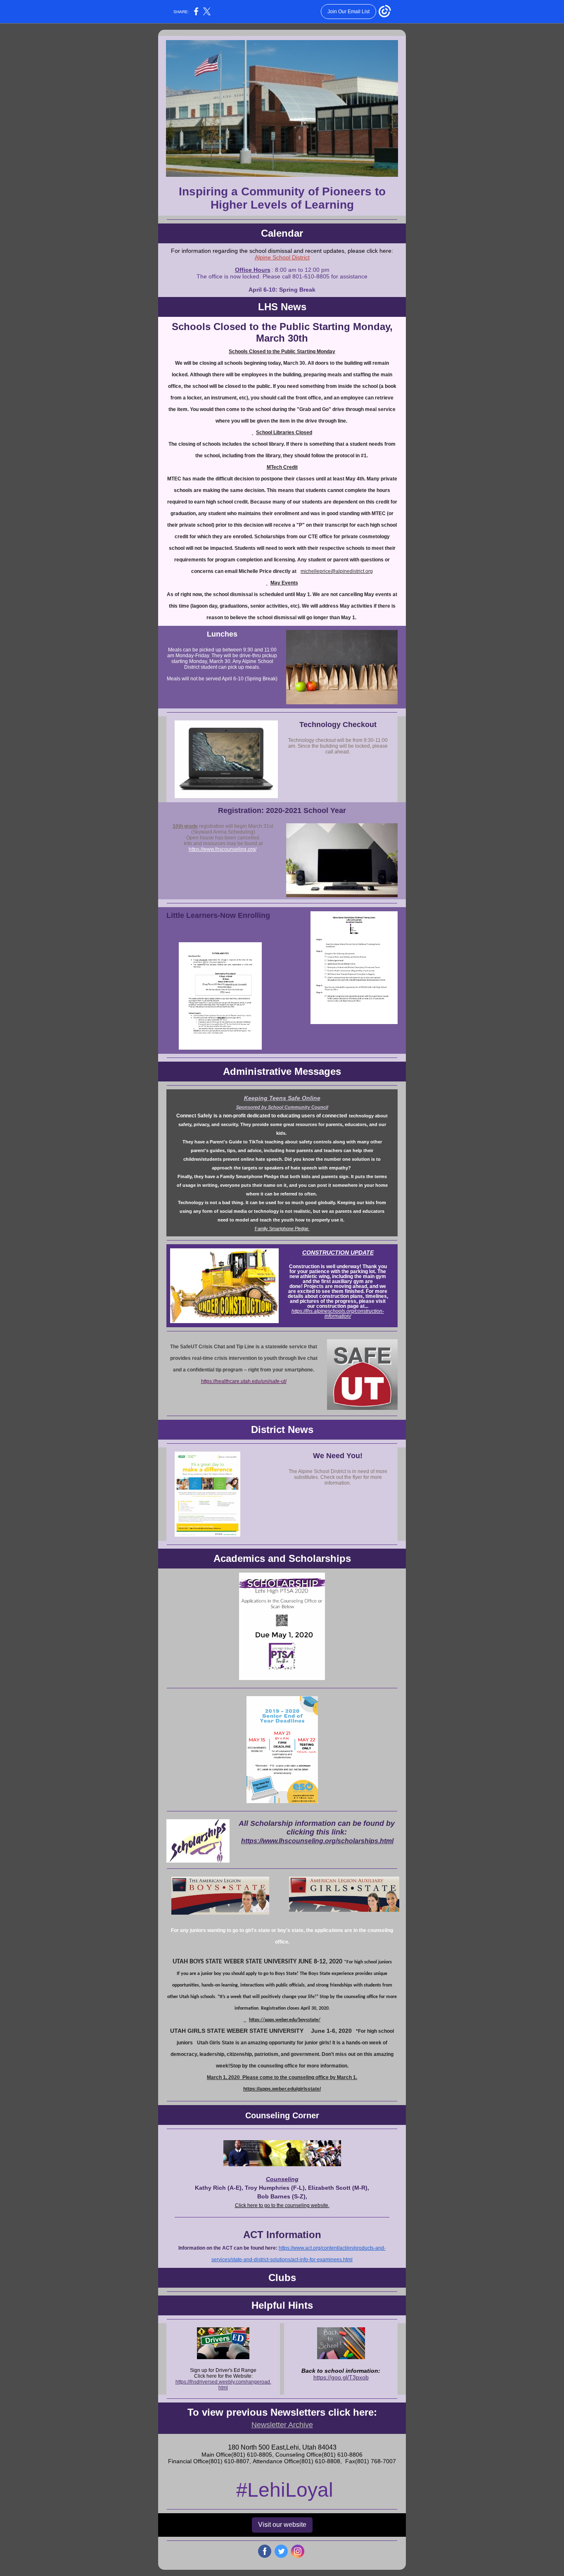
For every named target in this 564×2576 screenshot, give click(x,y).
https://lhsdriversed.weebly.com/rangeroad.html (223, 2385)
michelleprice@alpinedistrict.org (337, 571)
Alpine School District (282, 257)
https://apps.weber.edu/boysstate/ (285, 2020)
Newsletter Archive (282, 2425)
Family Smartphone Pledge (282, 1229)
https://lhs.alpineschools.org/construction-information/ (338, 1314)
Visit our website (282, 2525)
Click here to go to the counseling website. (282, 2205)
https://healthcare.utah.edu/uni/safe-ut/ (244, 1381)
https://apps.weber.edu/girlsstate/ (282, 2089)
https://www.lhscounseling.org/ (223, 849)
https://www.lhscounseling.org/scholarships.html (317, 1841)
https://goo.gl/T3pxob (341, 2377)
